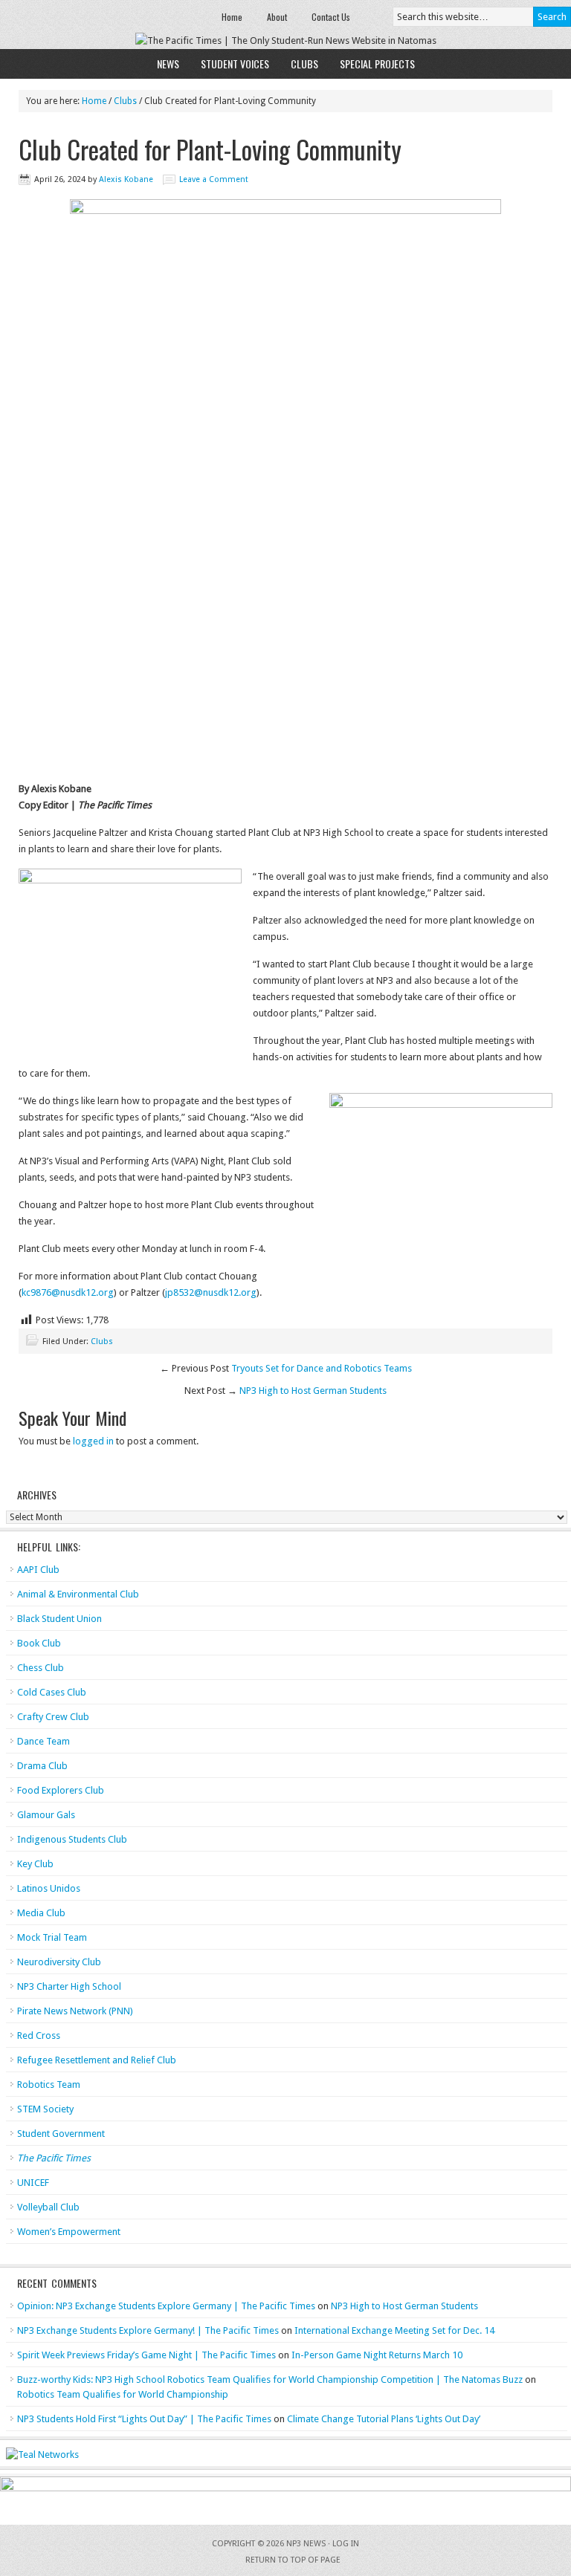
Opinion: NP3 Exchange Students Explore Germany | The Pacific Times (166, 2306)
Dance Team (43, 1741)
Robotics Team (49, 2085)
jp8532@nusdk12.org (211, 1292)
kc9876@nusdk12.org (68, 1292)
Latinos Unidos (49, 1888)
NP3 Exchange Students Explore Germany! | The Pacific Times (148, 2330)
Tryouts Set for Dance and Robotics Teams (322, 1368)
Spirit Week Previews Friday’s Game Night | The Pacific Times (146, 2355)
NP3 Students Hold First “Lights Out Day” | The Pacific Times (144, 2419)
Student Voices (235, 64)
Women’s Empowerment (69, 2232)
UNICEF (33, 2183)
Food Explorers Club (61, 1790)
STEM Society (45, 2109)
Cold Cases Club (52, 1692)
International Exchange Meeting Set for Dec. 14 (394, 2330)
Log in (346, 2544)
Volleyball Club (48, 2207)
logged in (93, 1441)
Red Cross (39, 2035)
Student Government (61, 2134)
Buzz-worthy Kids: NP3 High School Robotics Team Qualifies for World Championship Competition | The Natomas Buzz (270, 2379)
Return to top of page (293, 2560)
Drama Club (42, 1766)
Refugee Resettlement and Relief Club (97, 2060)
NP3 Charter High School (69, 1986)
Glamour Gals (46, 1815)
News (168, 64)
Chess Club (41, 1668)
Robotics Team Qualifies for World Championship (123, 2394)
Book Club (39, 1643)
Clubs (304, 64)
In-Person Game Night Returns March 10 (377, 2355)
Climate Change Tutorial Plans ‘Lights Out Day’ (384, 2419)
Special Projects (377, 64)
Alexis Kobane (126, 179)
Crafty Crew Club (53, 1717)
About (277, 17)
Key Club (35, 1864)
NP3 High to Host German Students (313, 1391)
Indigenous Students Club (72, 1839)
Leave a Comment (214, 179)
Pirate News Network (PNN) (75, 2011)
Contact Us (331, 17)
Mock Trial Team (52, 1937)
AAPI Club (38, 1570)
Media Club (41, 1913)
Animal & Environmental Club (78, 1594)
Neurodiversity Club (59, 1962)
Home (232, 17)
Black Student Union (59, 1619)
